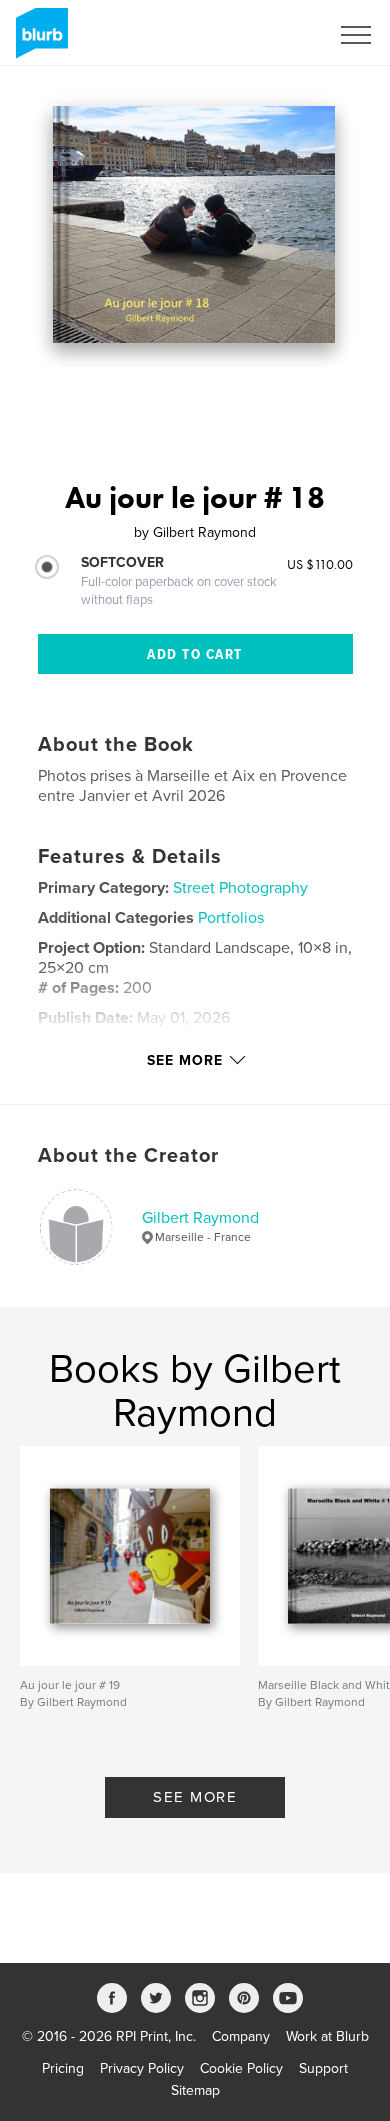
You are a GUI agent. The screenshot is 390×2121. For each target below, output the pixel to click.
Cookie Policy (241, 2068)
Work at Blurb (327, 2036)
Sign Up (278, 35)
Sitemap (195, 2090)
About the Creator (128, 1156)
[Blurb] (38, 41)
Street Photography (240, 888)
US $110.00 (320, 564)
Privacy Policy (142, 2068)
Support (323, 2068)
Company (241, 2036)
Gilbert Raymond (200, 1218)
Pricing (63, 2068)
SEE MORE (195, 1797)
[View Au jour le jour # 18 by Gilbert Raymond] (194, 224)
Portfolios (231, 918)
